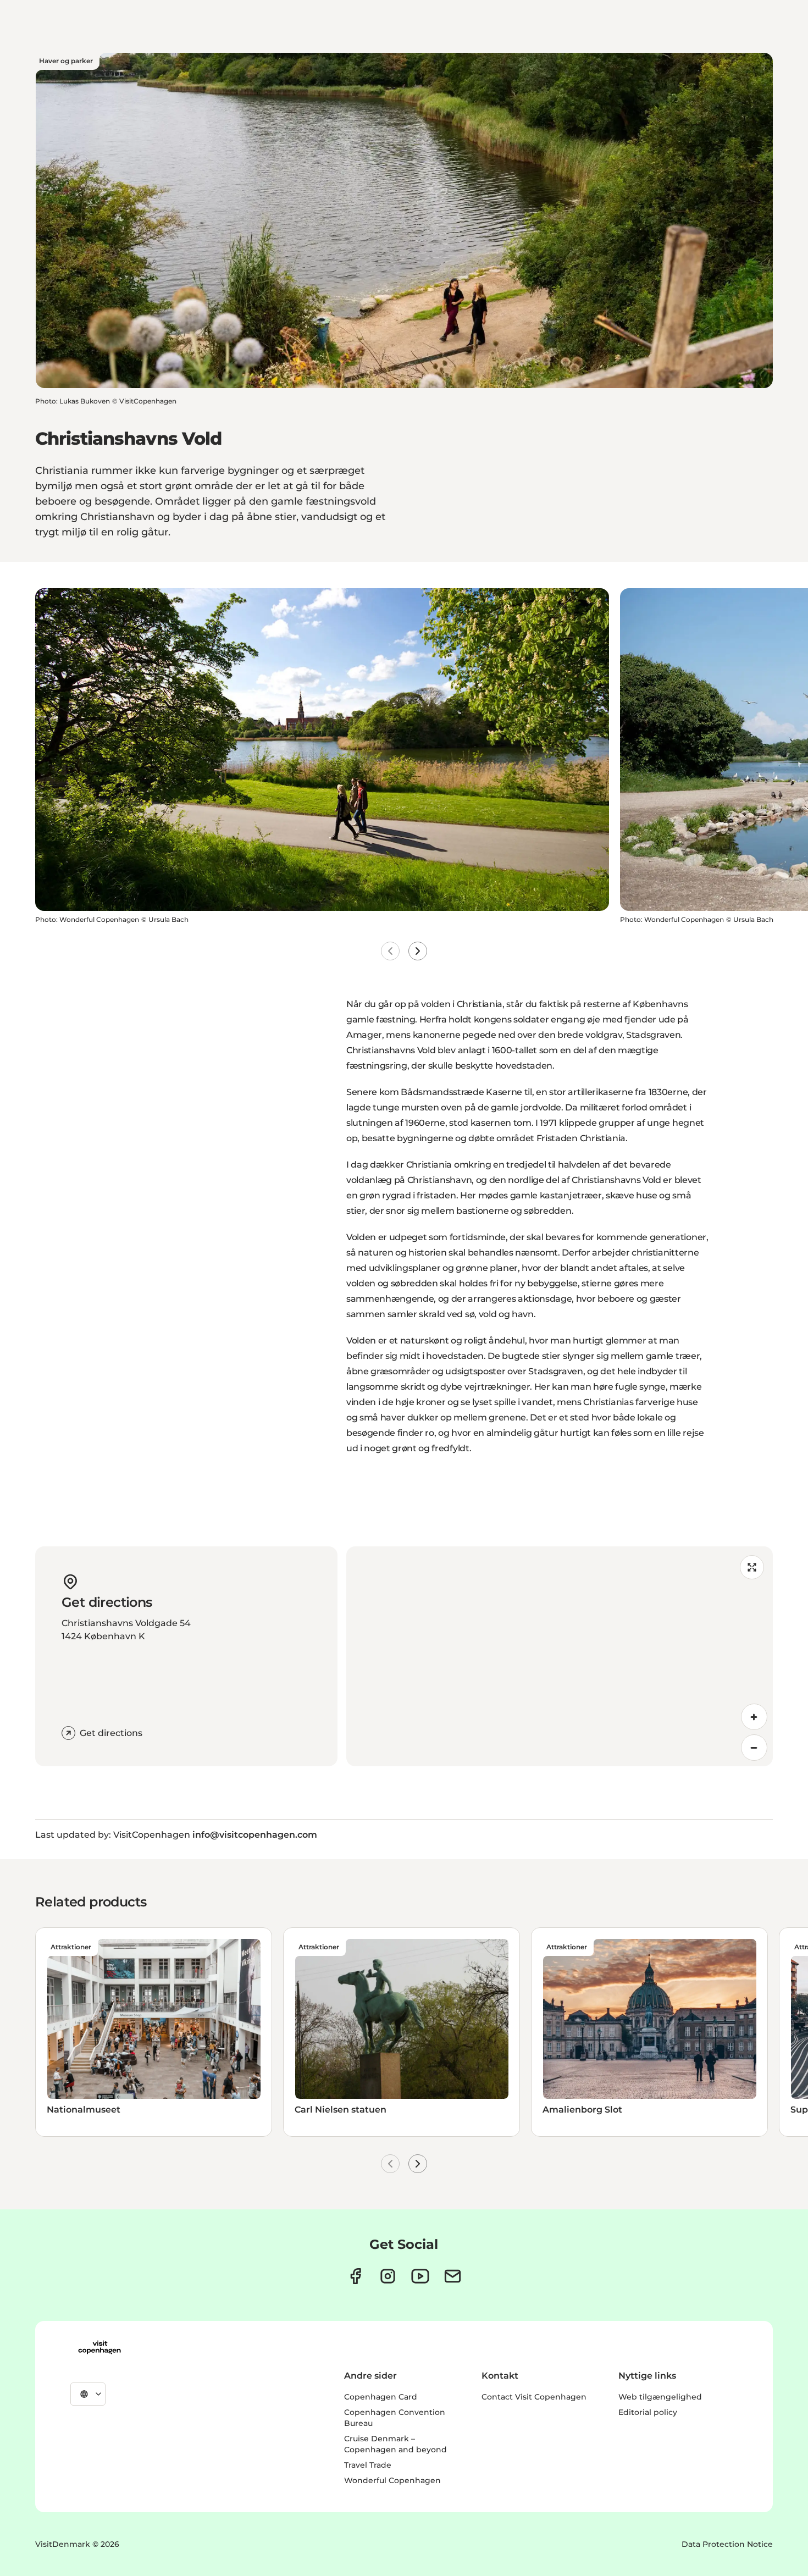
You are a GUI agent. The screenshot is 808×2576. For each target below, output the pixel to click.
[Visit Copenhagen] (99, 2347)
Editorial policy (648, 2412)
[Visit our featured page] (420, 2276)
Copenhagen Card (381, 2397)
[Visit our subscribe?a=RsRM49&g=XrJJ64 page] (453, 2276)
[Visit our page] (388, 2276)
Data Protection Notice (727, 2544)
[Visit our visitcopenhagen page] (355, 2276)
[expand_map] (752, 1567)
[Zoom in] (754, 1717)
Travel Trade (368, 2465)
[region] (560, 1656)
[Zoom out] (754, 1748)
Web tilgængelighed (660, 2397)
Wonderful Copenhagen (392, 2480)
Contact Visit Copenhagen (534, 2397)
